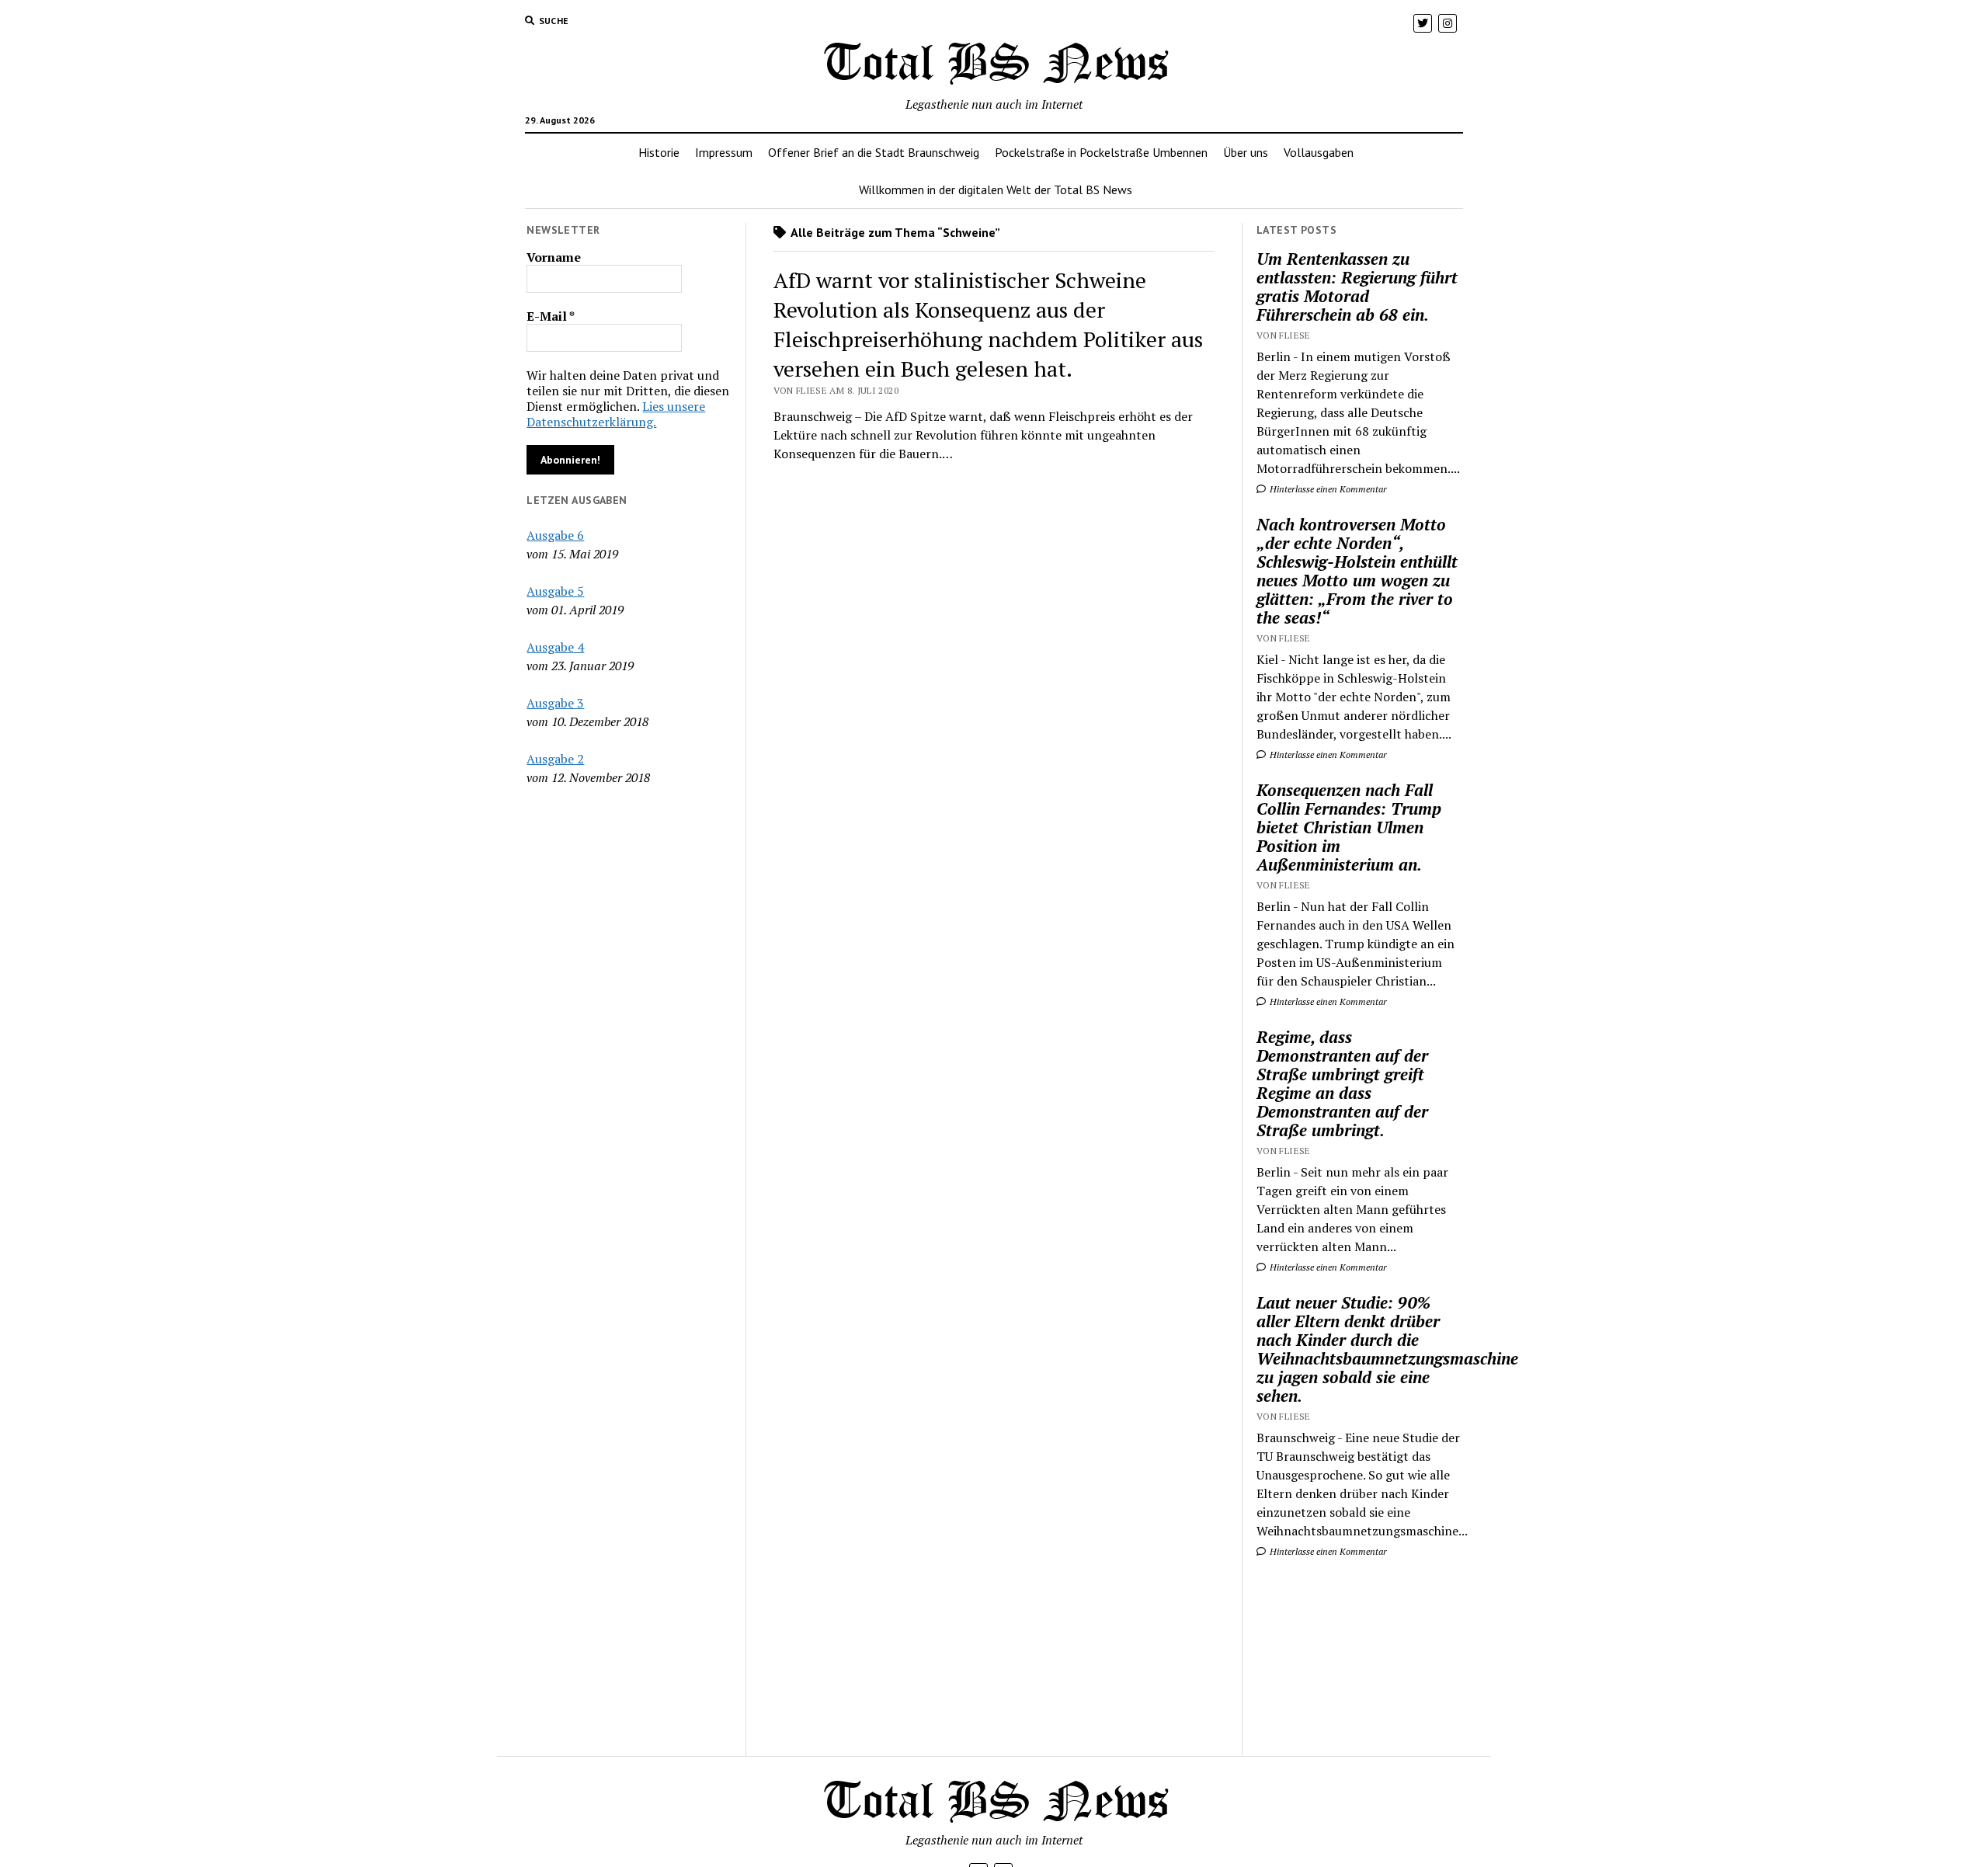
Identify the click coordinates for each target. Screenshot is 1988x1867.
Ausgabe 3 (555, 703)
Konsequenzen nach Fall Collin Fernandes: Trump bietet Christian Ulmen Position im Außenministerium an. (1349, 827)
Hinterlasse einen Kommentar (1327, 489)
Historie (659, 152)
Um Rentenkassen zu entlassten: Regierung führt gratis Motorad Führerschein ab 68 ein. (1357, 287)
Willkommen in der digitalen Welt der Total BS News (996, 189)
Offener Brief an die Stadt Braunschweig (874, 152)
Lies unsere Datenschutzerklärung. (616, 414)
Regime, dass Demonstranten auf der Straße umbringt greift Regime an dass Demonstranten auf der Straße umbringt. (1342, 1083)
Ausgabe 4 (555, 647)
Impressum (724, 152)
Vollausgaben (1319, 152)
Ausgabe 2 (555, 759)
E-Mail (551, 316)
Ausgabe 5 (555, 591)
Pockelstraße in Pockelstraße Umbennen (1101, 152)
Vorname (554, 257)
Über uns (1246, 152)
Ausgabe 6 (555, 535)
